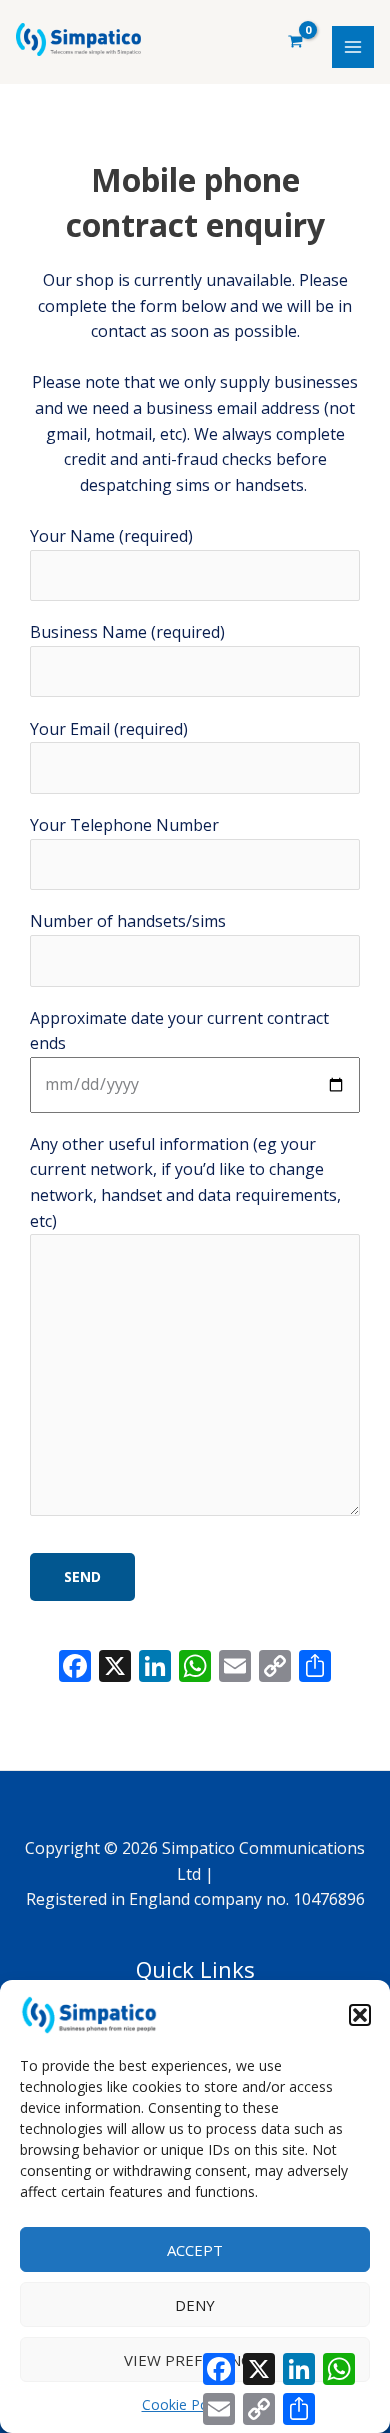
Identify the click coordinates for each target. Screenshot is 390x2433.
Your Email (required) (109, 729)
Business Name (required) (127, 632)
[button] (360, 2015)
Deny (195, 2305)
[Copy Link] (275, 1668)
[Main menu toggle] (353, 47)
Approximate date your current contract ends (179, 1031)
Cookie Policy (185, 2404)
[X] (115, 1668)
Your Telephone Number (124, 825)
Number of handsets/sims (128, 921)
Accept (195, 2250)
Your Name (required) (111, 536)
